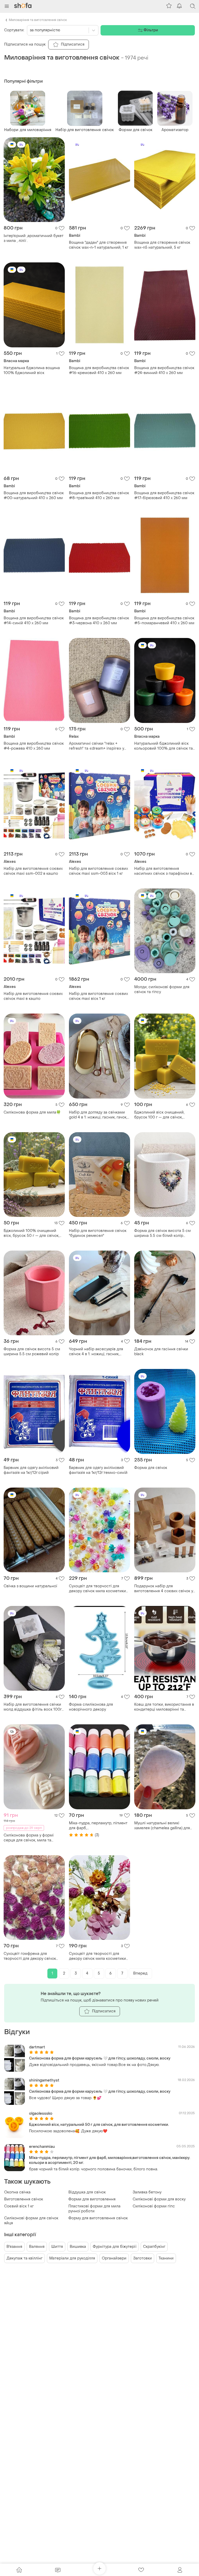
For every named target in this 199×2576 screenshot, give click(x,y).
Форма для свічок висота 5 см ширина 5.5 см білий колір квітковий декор (162, 1233)
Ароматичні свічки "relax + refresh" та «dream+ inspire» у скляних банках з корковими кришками (97, 746)
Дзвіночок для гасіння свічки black (161, 1352)
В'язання (14, 2247)
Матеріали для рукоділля (72, 2258)
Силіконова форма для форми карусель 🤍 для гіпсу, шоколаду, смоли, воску (100, 2058)
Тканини (166, 2258)
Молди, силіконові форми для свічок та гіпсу (162, 989)
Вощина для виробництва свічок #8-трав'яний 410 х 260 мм (99, 496)
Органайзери (114, 2258)
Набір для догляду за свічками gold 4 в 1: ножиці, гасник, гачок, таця (98, 1115)
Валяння (37, 2247)
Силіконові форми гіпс (154, 2206)
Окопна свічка (17, 2192)
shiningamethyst (44, 2080)
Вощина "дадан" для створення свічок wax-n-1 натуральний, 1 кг (99, 245)
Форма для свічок (151, 1468)
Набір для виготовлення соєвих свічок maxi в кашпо (33, 996)
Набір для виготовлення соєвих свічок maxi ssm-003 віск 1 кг (98, 871)
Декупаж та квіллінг (24, 2258)
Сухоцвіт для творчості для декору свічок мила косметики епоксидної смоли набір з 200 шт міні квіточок (97, 1589)
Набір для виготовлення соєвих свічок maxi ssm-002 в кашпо (33, 871)
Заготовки (143, 2258)
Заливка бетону (147, 2192)
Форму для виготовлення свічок (98, 2218)
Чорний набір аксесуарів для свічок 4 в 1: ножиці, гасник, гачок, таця (96, 1352)
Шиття (57, 2247)
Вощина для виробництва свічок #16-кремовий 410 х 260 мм (99, 370)
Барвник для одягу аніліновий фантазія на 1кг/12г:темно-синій (98, 1470)
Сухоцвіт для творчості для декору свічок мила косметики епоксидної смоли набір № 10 (97, 1956)
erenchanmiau (42, 2147)
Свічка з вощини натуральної (30, 1586)
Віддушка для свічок (87, 2192)
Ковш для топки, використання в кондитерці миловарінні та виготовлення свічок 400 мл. (164, 1707)
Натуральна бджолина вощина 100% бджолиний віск (32, 370)
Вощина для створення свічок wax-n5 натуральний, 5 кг (162, 245)
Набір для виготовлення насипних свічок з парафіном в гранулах (163, 871)
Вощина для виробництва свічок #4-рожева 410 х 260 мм (34, 746)
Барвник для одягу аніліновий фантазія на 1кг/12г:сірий (31, 1470)
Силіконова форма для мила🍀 (32, 1112)
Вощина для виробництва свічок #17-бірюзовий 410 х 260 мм (164, 496)
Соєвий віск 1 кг (19, 2206)
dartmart (37, 2047)
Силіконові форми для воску (159, 2199)
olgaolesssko (41, 2114)
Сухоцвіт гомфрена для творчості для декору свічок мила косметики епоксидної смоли (30, 1956)
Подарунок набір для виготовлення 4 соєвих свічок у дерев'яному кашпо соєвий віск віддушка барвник (164, 1589)
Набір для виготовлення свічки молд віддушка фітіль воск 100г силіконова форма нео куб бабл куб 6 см (33, 1707)
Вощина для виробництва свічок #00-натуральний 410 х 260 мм (34, 496)
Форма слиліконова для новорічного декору (91, 1707)
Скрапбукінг (154, 2247)
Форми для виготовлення (92, 2199)
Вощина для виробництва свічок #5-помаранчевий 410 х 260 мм (164, 621)
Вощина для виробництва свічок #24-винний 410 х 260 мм (164, 370)
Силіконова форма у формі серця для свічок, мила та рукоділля (29, 1838)
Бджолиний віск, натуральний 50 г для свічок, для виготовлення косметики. (99, 2125)
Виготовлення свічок (24, 2199)
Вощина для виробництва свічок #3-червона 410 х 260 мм (99, 621)
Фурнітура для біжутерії (115, 2247)
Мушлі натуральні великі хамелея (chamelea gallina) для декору (162, 1826)
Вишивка (78, 2247)
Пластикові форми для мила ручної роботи (94, 2209)
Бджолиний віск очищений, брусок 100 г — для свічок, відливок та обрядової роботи (162, 1115)
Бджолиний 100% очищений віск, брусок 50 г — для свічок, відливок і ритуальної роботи (31, 1233)
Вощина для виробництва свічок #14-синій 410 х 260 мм (34, 621)
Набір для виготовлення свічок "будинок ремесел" (98, 1233)
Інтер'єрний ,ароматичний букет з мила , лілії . (34, 238)
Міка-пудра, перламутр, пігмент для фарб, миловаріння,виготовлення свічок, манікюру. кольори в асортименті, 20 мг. (98, 1826)
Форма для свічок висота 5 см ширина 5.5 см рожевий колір (32, 1352)
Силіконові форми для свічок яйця (31, 2221)
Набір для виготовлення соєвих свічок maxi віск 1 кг (98, 996)
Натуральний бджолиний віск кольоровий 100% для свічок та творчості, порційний (164, 746)
